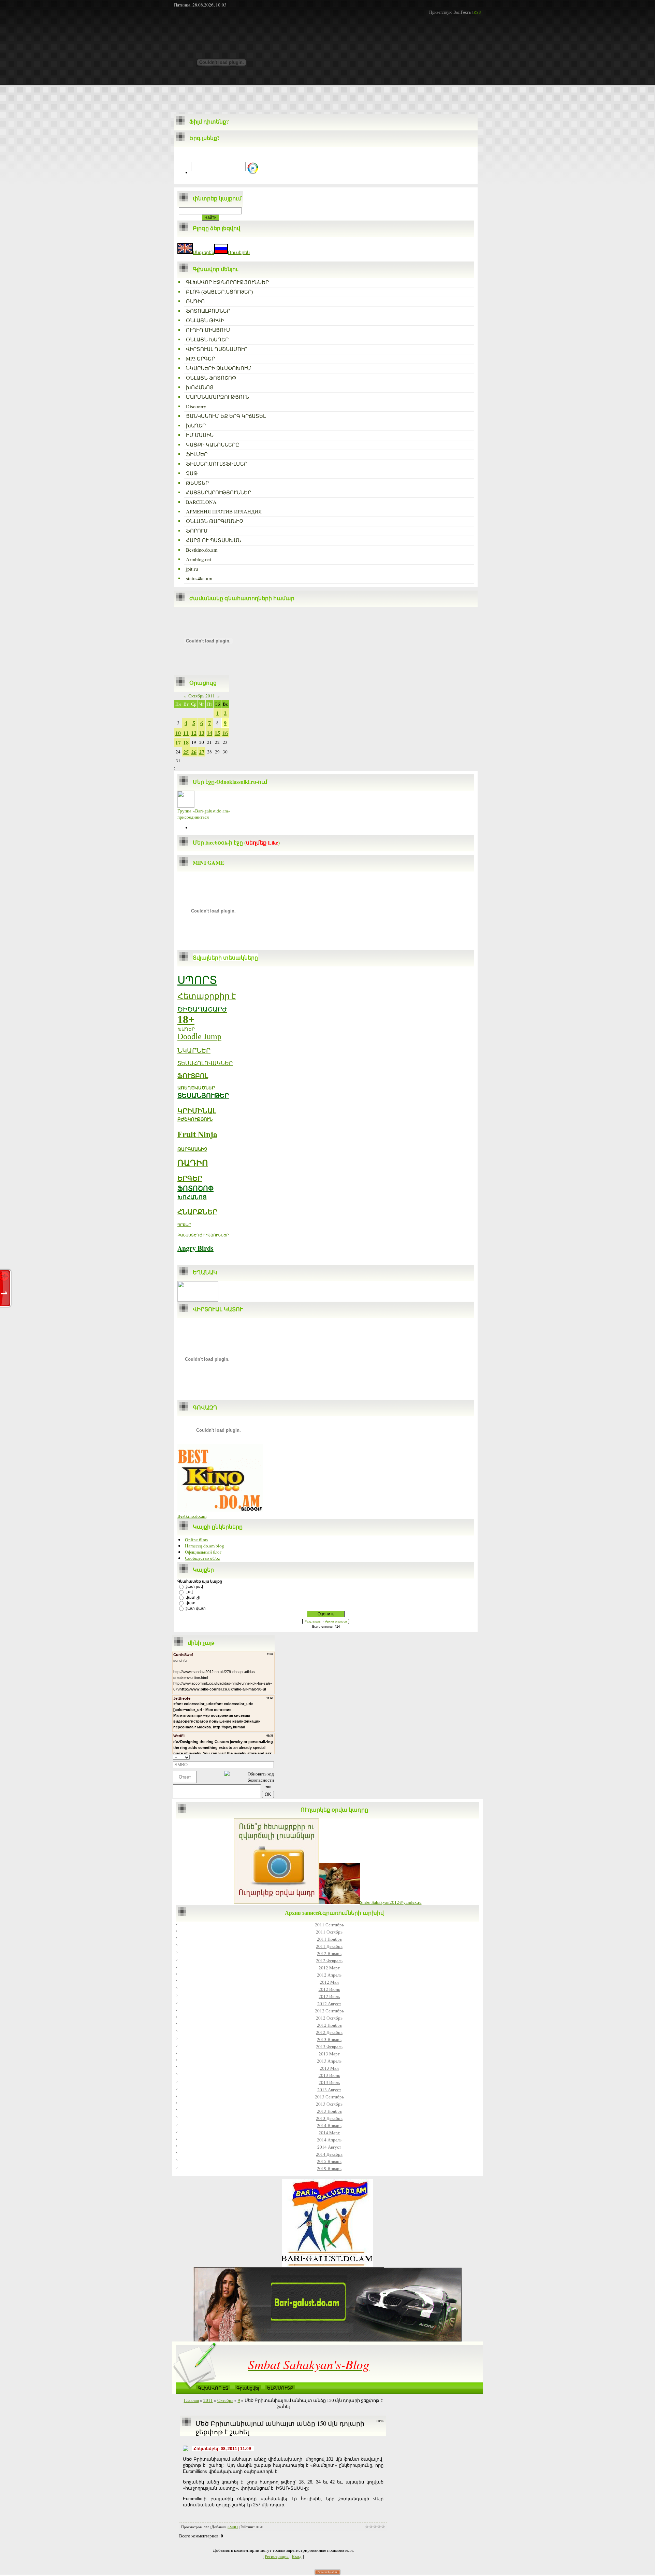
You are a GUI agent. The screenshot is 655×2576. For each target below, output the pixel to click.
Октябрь (225, 2400)
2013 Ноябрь (329, 2111)
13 (202, 733)
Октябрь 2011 (202, 696)
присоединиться (193, 817)
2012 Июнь (329, 1989)
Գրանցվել (248, 2388)
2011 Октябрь (329, 1932)
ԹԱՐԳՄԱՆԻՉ (192, 1149)
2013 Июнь (329, 2075)
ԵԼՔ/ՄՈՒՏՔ (280, 2388)
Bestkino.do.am (192, 1516)
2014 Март (329, 2133)
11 (186, 733)
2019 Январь (329, 2168)
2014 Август (329, 2147)
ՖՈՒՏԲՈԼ (193, 1076)
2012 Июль (329, 1996)
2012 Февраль (329, 1961)
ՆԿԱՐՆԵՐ (194, 1051)
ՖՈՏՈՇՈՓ (195, 1188)
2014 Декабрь (329, 2154)
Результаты (313, 1622)
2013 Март (329, 2054)
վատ (191, 1603)
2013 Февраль (329, 2047)
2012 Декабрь (329, 2032)
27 (202, 752)
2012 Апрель (329, 1975)
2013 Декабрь (329, 2118)
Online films (196, 1540)
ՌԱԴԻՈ (193, 1163)
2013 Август (329, 2090)
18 (186, 742)
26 (194, 752)
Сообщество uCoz (202, 1558)
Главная (191, 2400)
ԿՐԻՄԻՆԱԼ (197, 1111)
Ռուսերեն (239, 252)
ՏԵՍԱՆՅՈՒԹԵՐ (203, 1095)
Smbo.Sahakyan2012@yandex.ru (391, 1902)
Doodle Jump (199, 1036)
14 (209, 733)
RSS (477, 12)
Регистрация (277, 2556)
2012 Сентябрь (329, 2011)
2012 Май (329, 1982)
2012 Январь (329, 1953)
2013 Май (329, 2068)
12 (194, 733)
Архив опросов (336, 1622)
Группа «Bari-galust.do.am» (204, 811)
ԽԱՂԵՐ (186, 1029)
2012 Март (329, 1968)
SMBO (233, 2527)
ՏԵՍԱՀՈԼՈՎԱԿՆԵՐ (205, 1063)
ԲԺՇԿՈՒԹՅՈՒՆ (195, 1119)
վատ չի (193, 1597)
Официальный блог (203, 1552)
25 (186, 752)
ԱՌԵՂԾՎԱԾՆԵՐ (196, 1088)
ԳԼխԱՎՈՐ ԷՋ (213, 2388)
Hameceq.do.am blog (205, 1546)
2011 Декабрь (329, 1946)
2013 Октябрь (329, 2104)
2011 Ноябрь (329, 1939)
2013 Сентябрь (329, 2097)
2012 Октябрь (329, 2018)
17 (178, 742)
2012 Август (329, 2004)
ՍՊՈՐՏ (197, 980)
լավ (189, 1592)
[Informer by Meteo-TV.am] (198, 1300)
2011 (208, 2400)
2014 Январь (329, 2125)
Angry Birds (195, 1248)
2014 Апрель (329, 2140)
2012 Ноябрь (329, 2025)
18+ (186, 1019)
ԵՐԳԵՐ (190, 1178)
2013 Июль (329, 2082)
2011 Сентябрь (329, 1925)
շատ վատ (196, 1608)
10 (178, 733)
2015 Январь (329, 2161)
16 (225, 733)
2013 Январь (329, 2039)
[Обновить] (272, 1757)
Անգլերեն (203, 252)
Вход (297, 2556)
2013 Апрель (329, 2061)
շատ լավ (194, 1586)
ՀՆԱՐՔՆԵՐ (197, 1212)
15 (217, 733)
